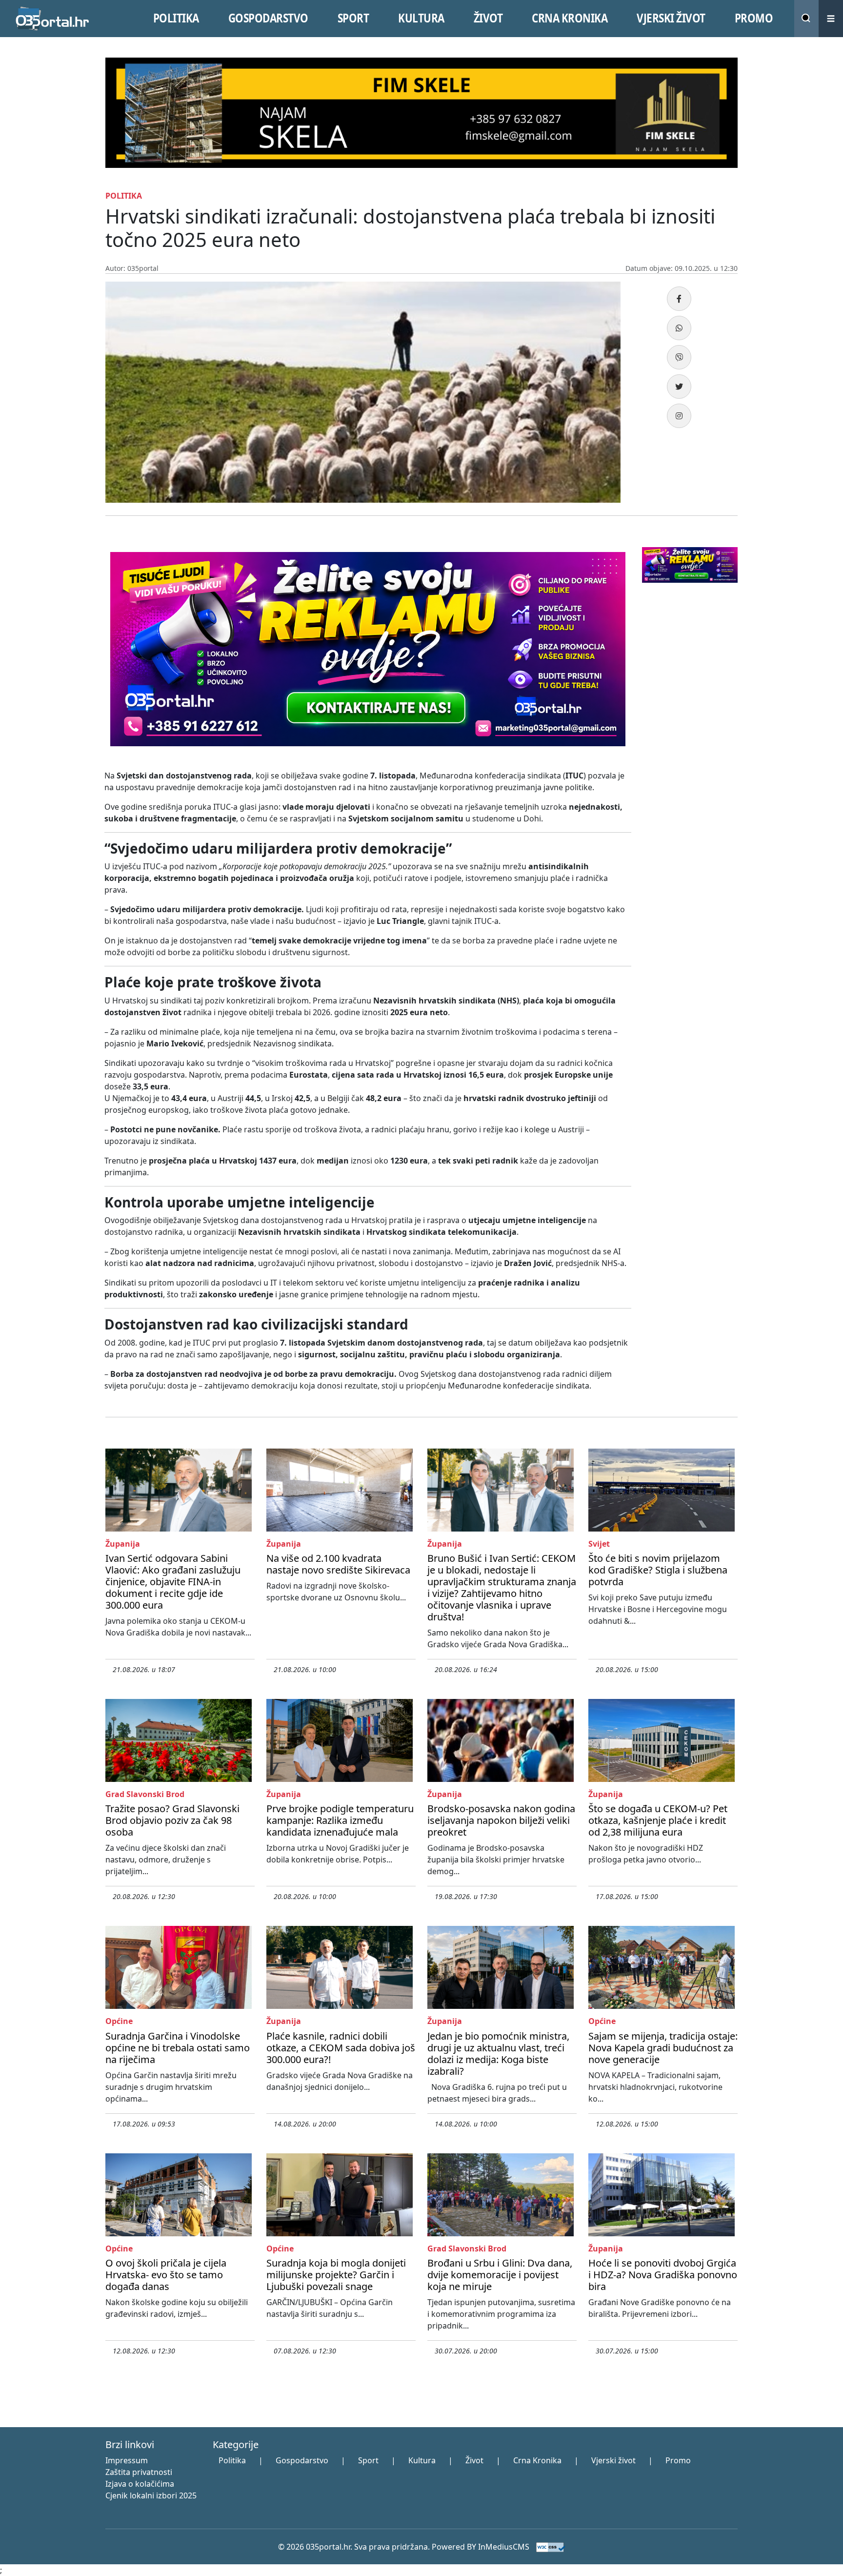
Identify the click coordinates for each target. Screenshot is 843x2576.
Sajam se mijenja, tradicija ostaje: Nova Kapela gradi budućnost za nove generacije (663, 2048)
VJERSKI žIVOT (671, 18)
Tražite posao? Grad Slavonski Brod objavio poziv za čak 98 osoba (172, 1820)
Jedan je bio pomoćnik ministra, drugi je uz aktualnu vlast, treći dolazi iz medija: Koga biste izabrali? (498, 2054)
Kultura (422, 2460)
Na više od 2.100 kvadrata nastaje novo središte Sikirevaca (338, 1564)
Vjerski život (613, 2460)
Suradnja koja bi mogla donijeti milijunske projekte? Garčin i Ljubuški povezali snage (336, 2275)
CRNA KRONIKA (570, 18)
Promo (678, 2460)
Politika (232, 2460)
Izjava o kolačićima (140, 2484)
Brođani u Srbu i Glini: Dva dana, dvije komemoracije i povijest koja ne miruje (500, 2275)
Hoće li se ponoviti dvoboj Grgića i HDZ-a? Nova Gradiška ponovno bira (663, 2275)
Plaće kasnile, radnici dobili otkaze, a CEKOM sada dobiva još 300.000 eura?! (341, 2048)
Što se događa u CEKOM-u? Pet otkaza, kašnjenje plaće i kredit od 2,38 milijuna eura (658, 1820)
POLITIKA (176, 18)
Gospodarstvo (302, 2460)
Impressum (127, 2460)
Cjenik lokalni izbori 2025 (151, 2495)
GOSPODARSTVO (268, 18)
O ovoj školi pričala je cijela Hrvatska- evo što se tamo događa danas (166, 2275)
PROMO (754, 18)
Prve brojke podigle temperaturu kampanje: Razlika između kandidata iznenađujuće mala (340, 1820)
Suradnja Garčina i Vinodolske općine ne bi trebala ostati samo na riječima (178, 2048)
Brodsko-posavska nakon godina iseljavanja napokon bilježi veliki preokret (501, 1820)
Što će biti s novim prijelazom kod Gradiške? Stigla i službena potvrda (658, 1570)
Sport (368, 2460)
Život (474, 2460)
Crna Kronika (537, 2460)
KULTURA (421, 18)
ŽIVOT (488, 18)
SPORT (353, 18)
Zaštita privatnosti (139, 2472)
